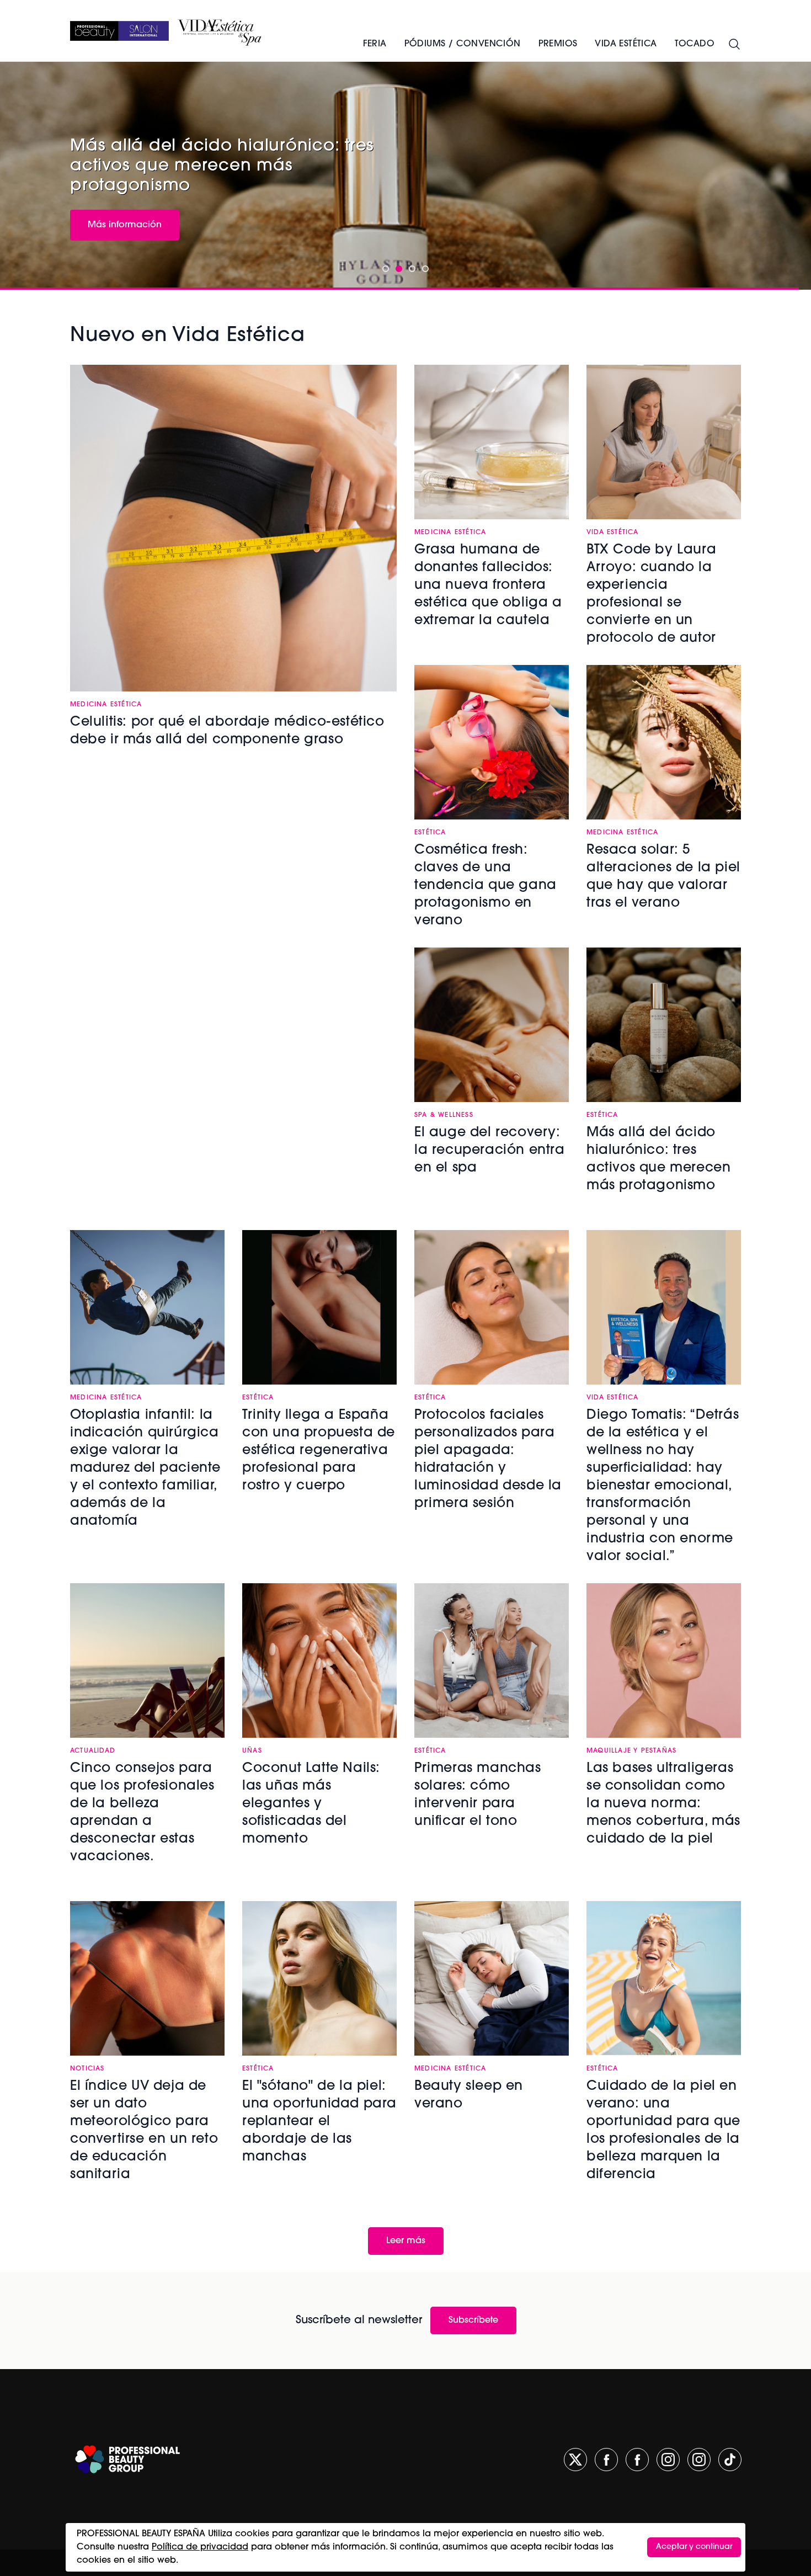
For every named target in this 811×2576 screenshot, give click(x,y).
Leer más (406, 2241)
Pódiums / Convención (463, 44)
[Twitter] (575, 2460)
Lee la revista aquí (127, 203)
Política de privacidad (200, 2547)
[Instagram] (668, 2460)
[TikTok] (730, 2460)
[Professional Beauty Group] (127, 2459)
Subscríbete (473, 2320)
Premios (558, 44)
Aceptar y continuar (694, 2547)
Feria (375, 44)
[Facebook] (606, 2460)
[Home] (119, 31)
